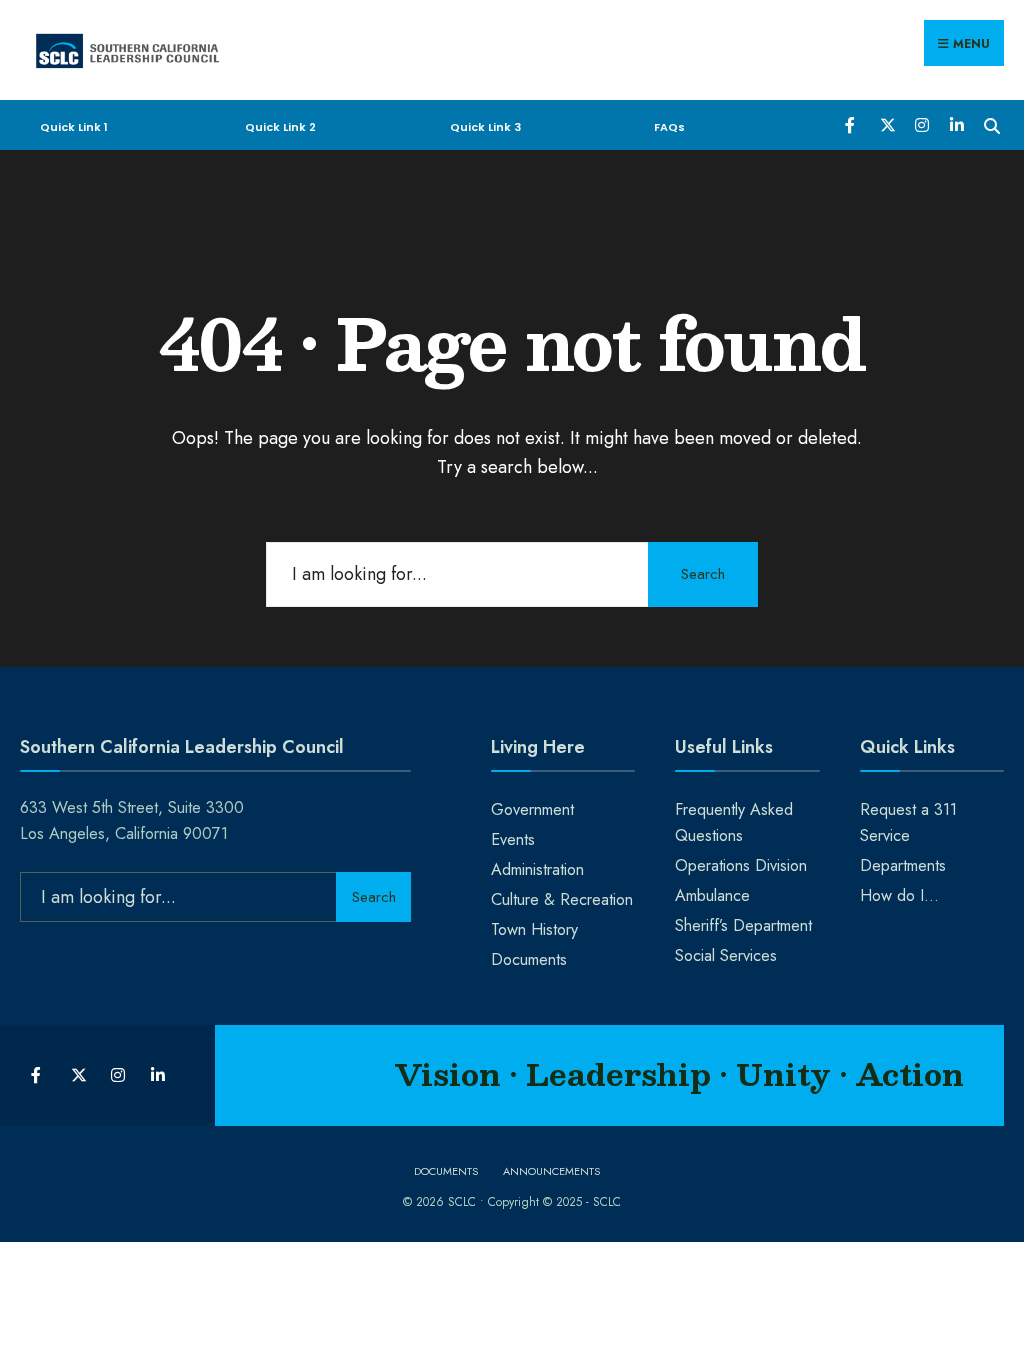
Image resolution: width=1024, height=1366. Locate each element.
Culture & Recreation (562, 899)
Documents (529, 959)
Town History (534, 929)
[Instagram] (921, 123)
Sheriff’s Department (743, 925)
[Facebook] (851, 123)
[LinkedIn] (956, 123)
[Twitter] (886, 123)
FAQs (669, 127)
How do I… (899, 895)
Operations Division (741, 865)
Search (703, 574)
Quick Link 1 (74, 127)
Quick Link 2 (280, 127)
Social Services (726, 955)
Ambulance (712, 895)
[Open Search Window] (991, 123)
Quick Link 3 (485, 127)
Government (532, 809)
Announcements (551, 1171)
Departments (903, 865)
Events (513, 839)
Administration (537, 869)
